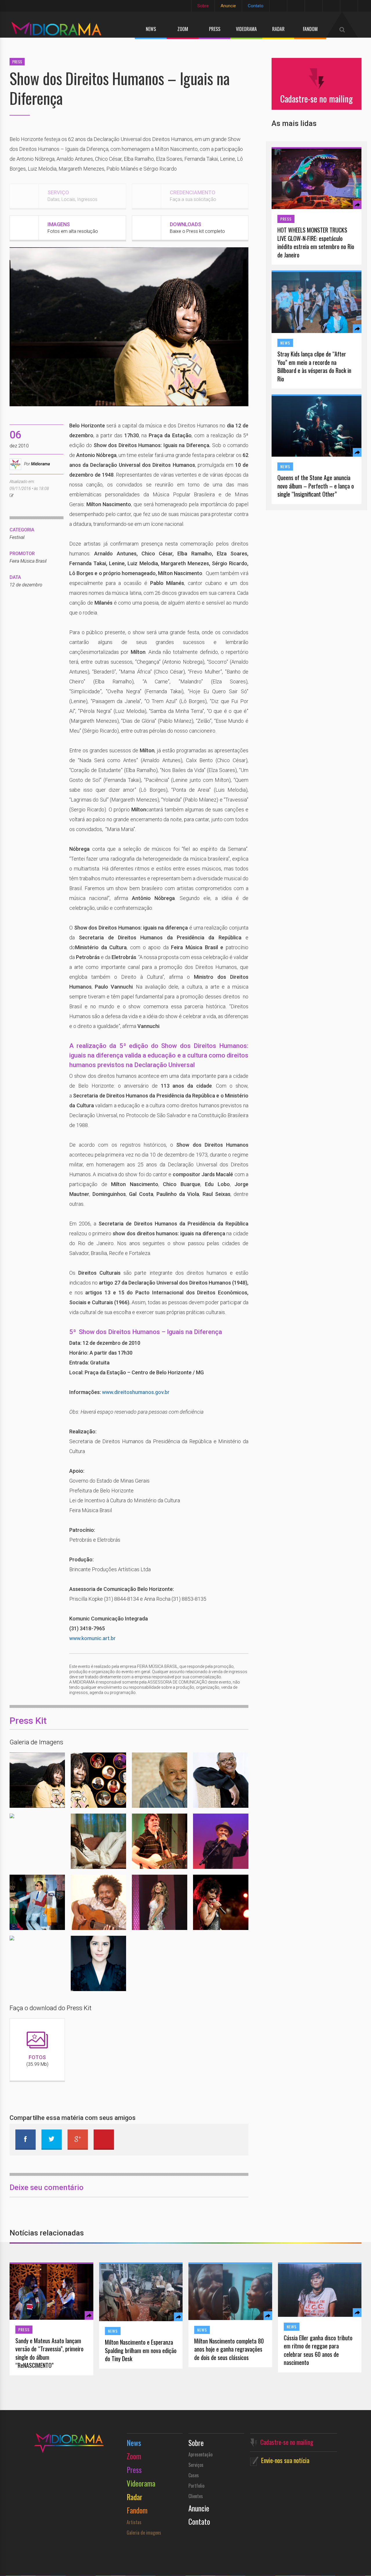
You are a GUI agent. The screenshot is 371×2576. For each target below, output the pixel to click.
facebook (26, 2140)
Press (215, 29)
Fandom (310, 29)
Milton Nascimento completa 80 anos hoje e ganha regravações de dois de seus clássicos (229, 2349)
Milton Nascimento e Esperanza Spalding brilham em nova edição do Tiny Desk (141, 2350)
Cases (194, 2475)
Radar (278, 29)
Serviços (196, 2465)
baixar (51, 1780)
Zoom (183, 29)
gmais (78, 2140)
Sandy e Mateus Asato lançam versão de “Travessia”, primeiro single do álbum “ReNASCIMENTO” (49, 2353)
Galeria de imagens (144, 2533)
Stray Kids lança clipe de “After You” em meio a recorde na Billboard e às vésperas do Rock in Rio (314, 366)
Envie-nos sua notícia (285, 2460)
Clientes (196, 2496)
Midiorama (40, 464)
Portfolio (196, 2486)
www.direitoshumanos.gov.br (136, 1392)
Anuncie (228, 6)
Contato (256, 6)
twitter (52, 2140)
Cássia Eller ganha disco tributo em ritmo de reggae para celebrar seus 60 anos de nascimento (318, 2350)
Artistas (134, 2522)
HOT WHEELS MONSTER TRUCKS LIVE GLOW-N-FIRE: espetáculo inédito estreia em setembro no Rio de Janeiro (316, 242)
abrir (23, 1780)
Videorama (246, 29)
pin (104, 2140)
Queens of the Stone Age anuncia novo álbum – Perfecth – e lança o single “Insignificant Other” (316, 486)
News (151, 29)
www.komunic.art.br (92, 1638)
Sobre (203, 6)
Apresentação (200, 2454)
